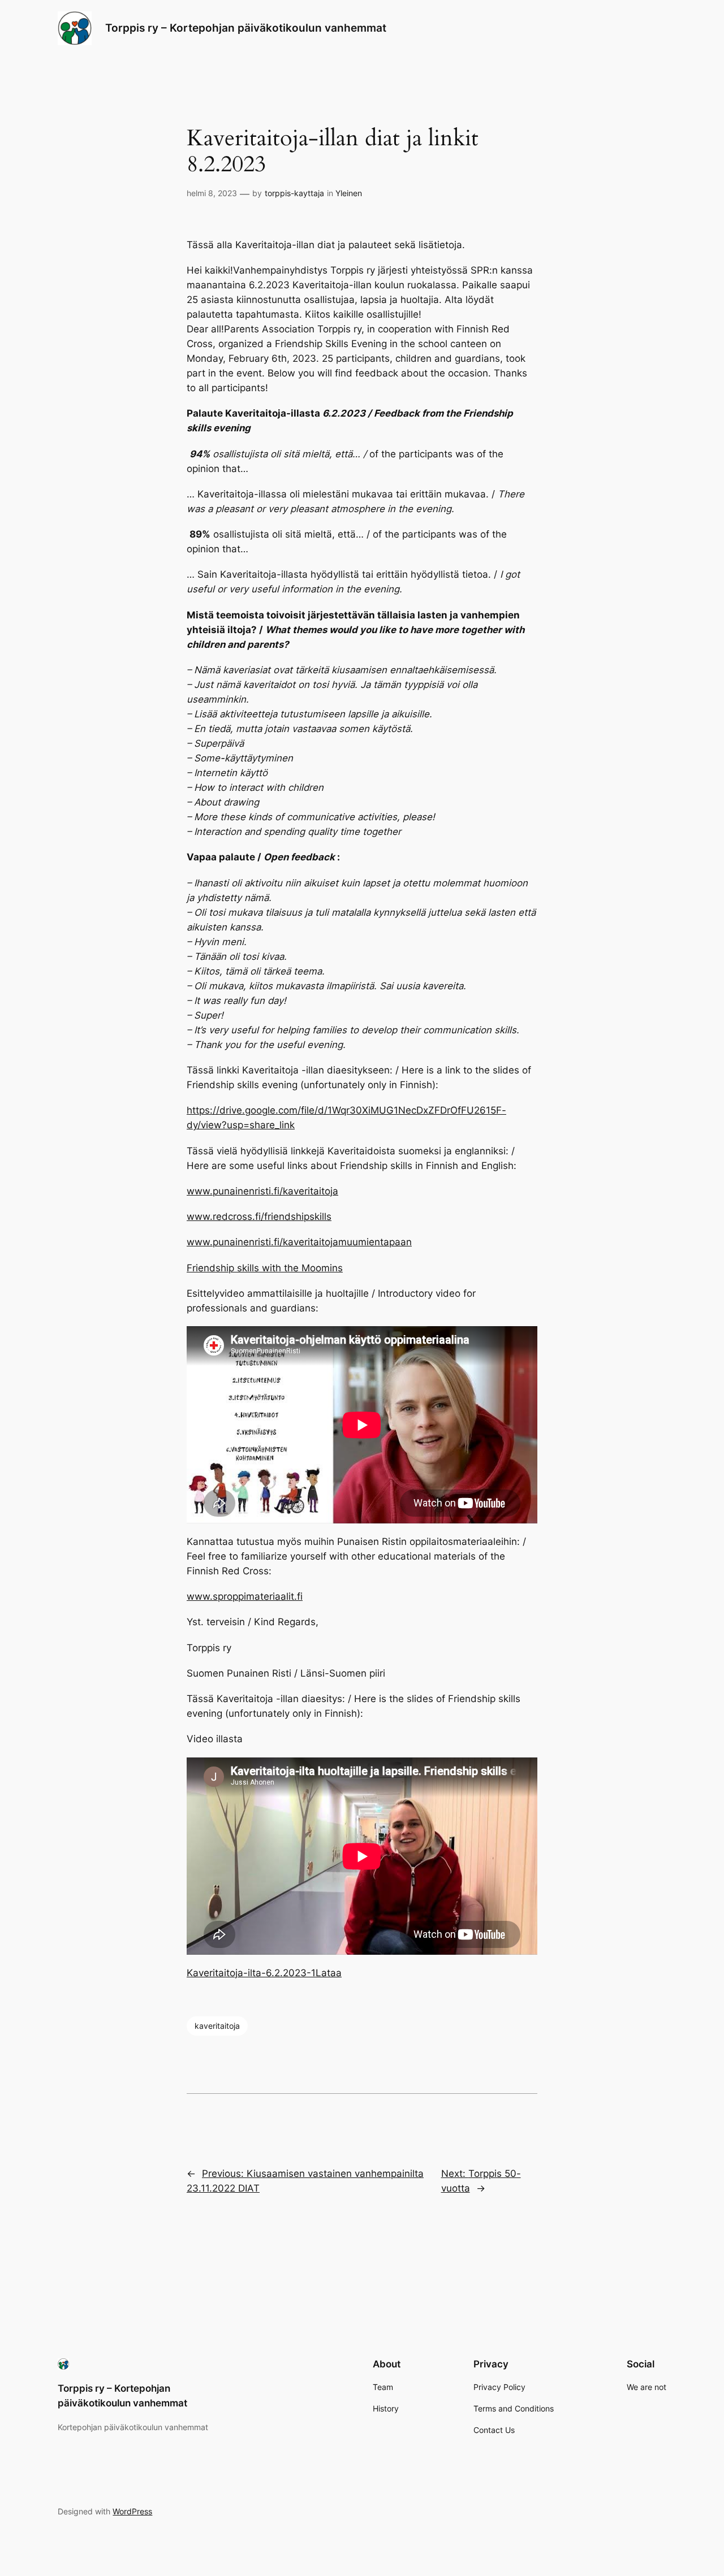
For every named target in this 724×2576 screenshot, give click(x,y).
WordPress (132, 2511)
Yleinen (349, 193)
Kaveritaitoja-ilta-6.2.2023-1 (251, 1973)
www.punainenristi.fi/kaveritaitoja (262, 1191)
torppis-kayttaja (294, 193)
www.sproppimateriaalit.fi (245, 1596)
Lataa (329, 1973)
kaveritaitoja (217, 2026)
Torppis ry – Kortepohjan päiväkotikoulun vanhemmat (246, 28)
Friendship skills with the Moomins (265, 1268)
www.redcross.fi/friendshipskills (259, 1216)
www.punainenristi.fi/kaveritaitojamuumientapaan (299, 1242)
